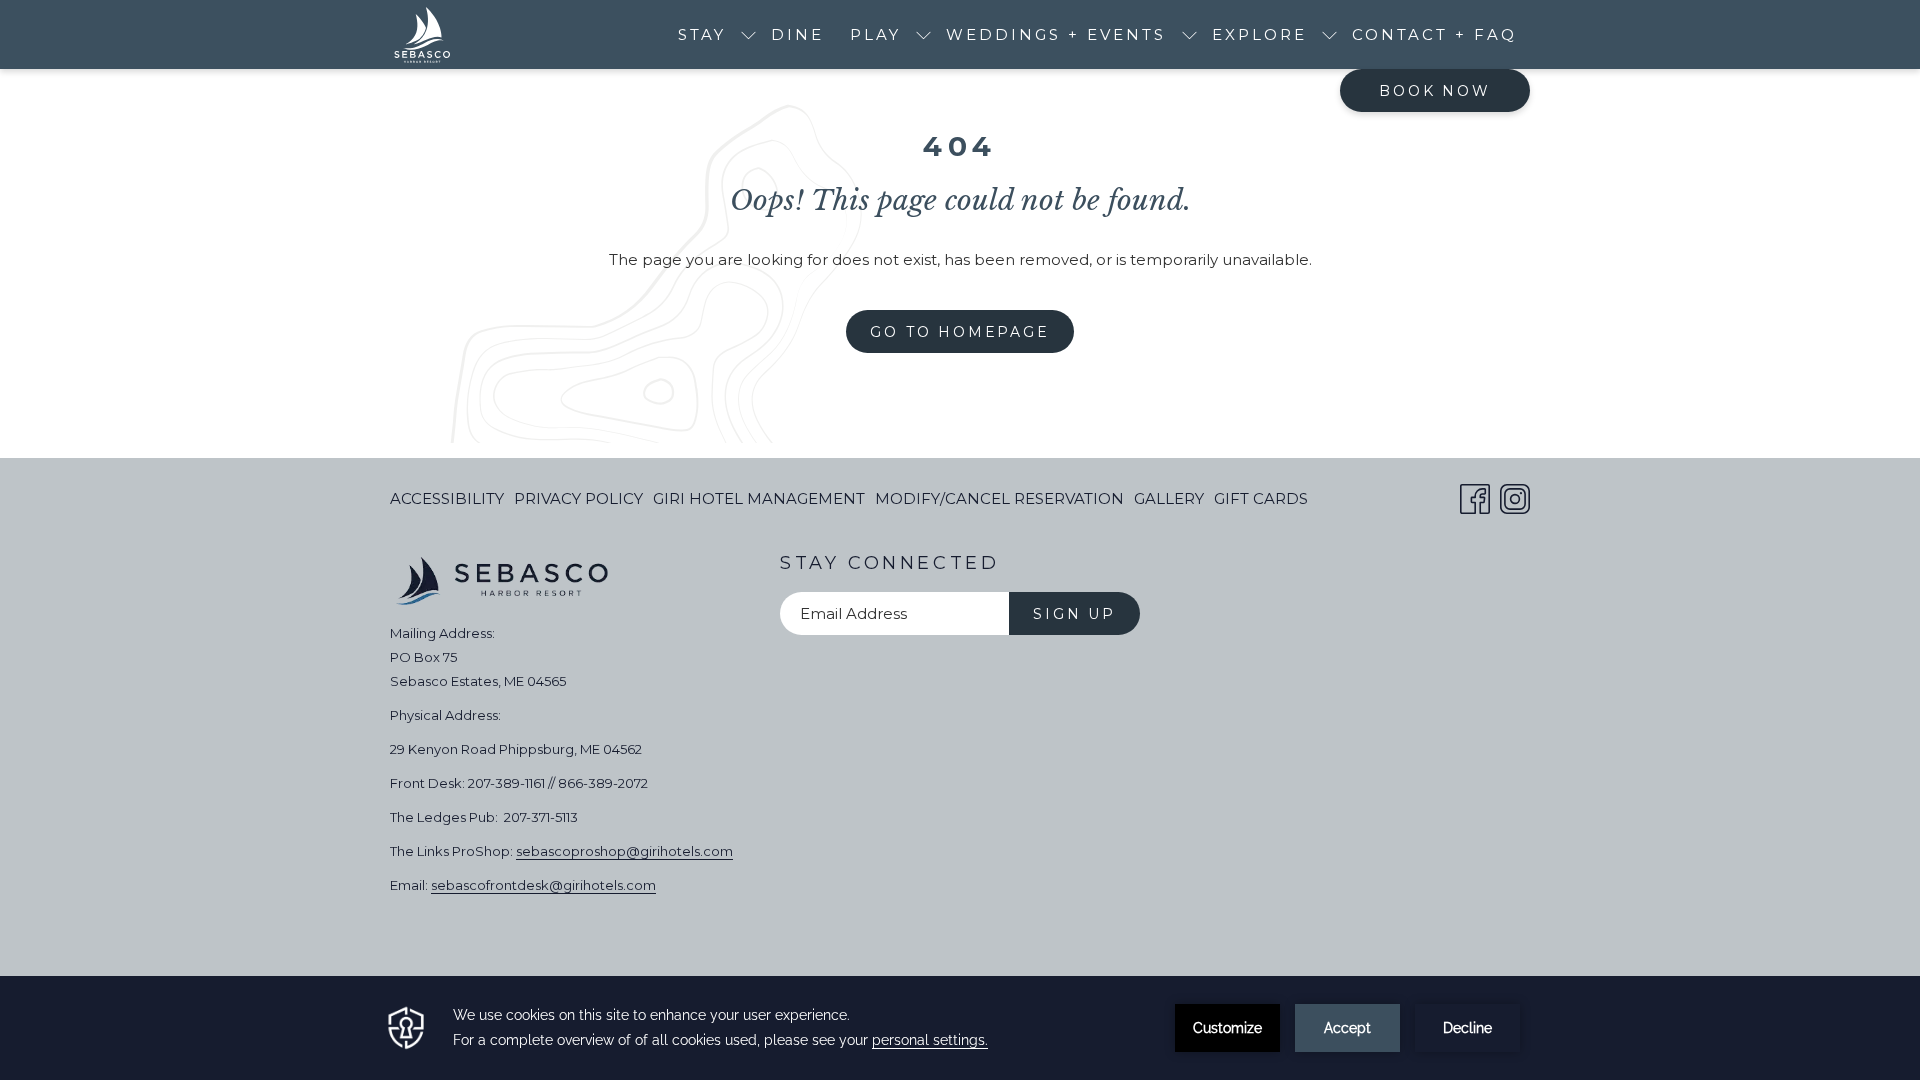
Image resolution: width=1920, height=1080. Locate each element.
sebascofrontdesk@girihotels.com (543, 885)
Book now (1434, 91)
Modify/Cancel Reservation (999, 503)
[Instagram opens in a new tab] (1515, 496)
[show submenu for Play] (923, 34)
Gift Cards (1261, 503)
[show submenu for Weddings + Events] (1189, 34)
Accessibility (447, 498)
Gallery (1169, 498)
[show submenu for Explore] (1329, 34)
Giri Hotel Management (759, 503)
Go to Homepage (959, 332)
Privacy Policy (578, 498)
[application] (960, 1028)
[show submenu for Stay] (748, 34)
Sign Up (1074, 614)
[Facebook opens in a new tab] (1475, 496)
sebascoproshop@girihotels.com (624, 851)
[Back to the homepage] (422, 34)
